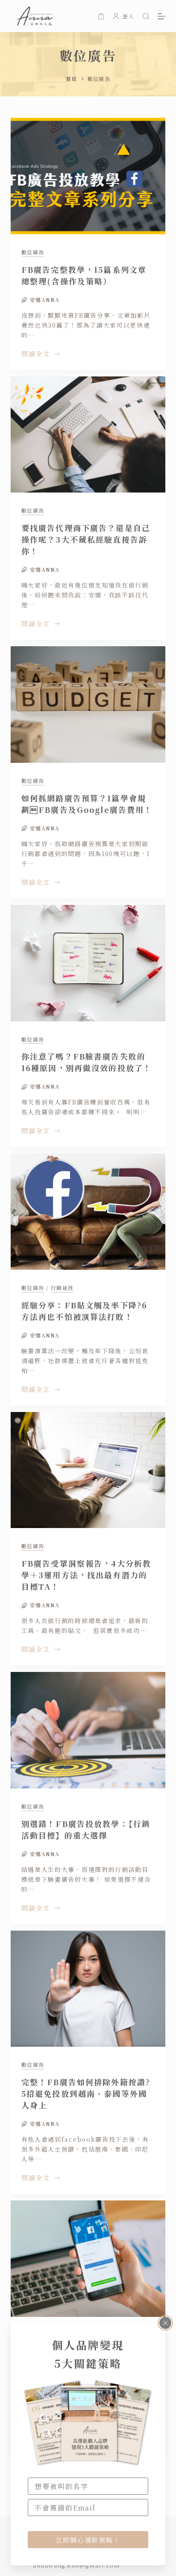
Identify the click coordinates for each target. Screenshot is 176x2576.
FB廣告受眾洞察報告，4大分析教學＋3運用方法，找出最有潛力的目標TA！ (87, 1575)
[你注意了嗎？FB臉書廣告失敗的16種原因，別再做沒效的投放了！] (88, 963)
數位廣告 (33, 252)
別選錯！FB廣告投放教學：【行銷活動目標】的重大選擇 (86, 1829)
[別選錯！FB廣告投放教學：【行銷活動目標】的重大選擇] (88, 1730)
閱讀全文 (36, 354)
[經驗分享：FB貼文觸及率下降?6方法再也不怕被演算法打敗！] (88, 1212)
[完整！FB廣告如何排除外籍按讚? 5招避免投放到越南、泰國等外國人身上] (88, 1989)
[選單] (161, 16)
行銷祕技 (62, 1288)
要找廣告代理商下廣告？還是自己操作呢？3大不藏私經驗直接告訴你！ (86, 539)
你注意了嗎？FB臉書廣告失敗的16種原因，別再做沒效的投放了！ (87, 1062)
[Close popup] (165, 2323)
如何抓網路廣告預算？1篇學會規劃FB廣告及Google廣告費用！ (87, 804)
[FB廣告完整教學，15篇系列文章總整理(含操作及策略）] (88, 176)
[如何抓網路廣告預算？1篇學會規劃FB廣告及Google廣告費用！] (88, 704)
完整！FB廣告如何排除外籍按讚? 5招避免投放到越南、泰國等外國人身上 (86, 2093)
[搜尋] (146, 16)
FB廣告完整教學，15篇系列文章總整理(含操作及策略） (84, 275)
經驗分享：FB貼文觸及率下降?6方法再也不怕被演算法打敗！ (85, 1311)
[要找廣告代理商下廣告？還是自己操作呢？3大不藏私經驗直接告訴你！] (88, 435)
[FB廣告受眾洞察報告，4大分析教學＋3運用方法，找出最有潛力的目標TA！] (88, 1470)
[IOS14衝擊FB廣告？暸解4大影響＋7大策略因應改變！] (88, 2259)
